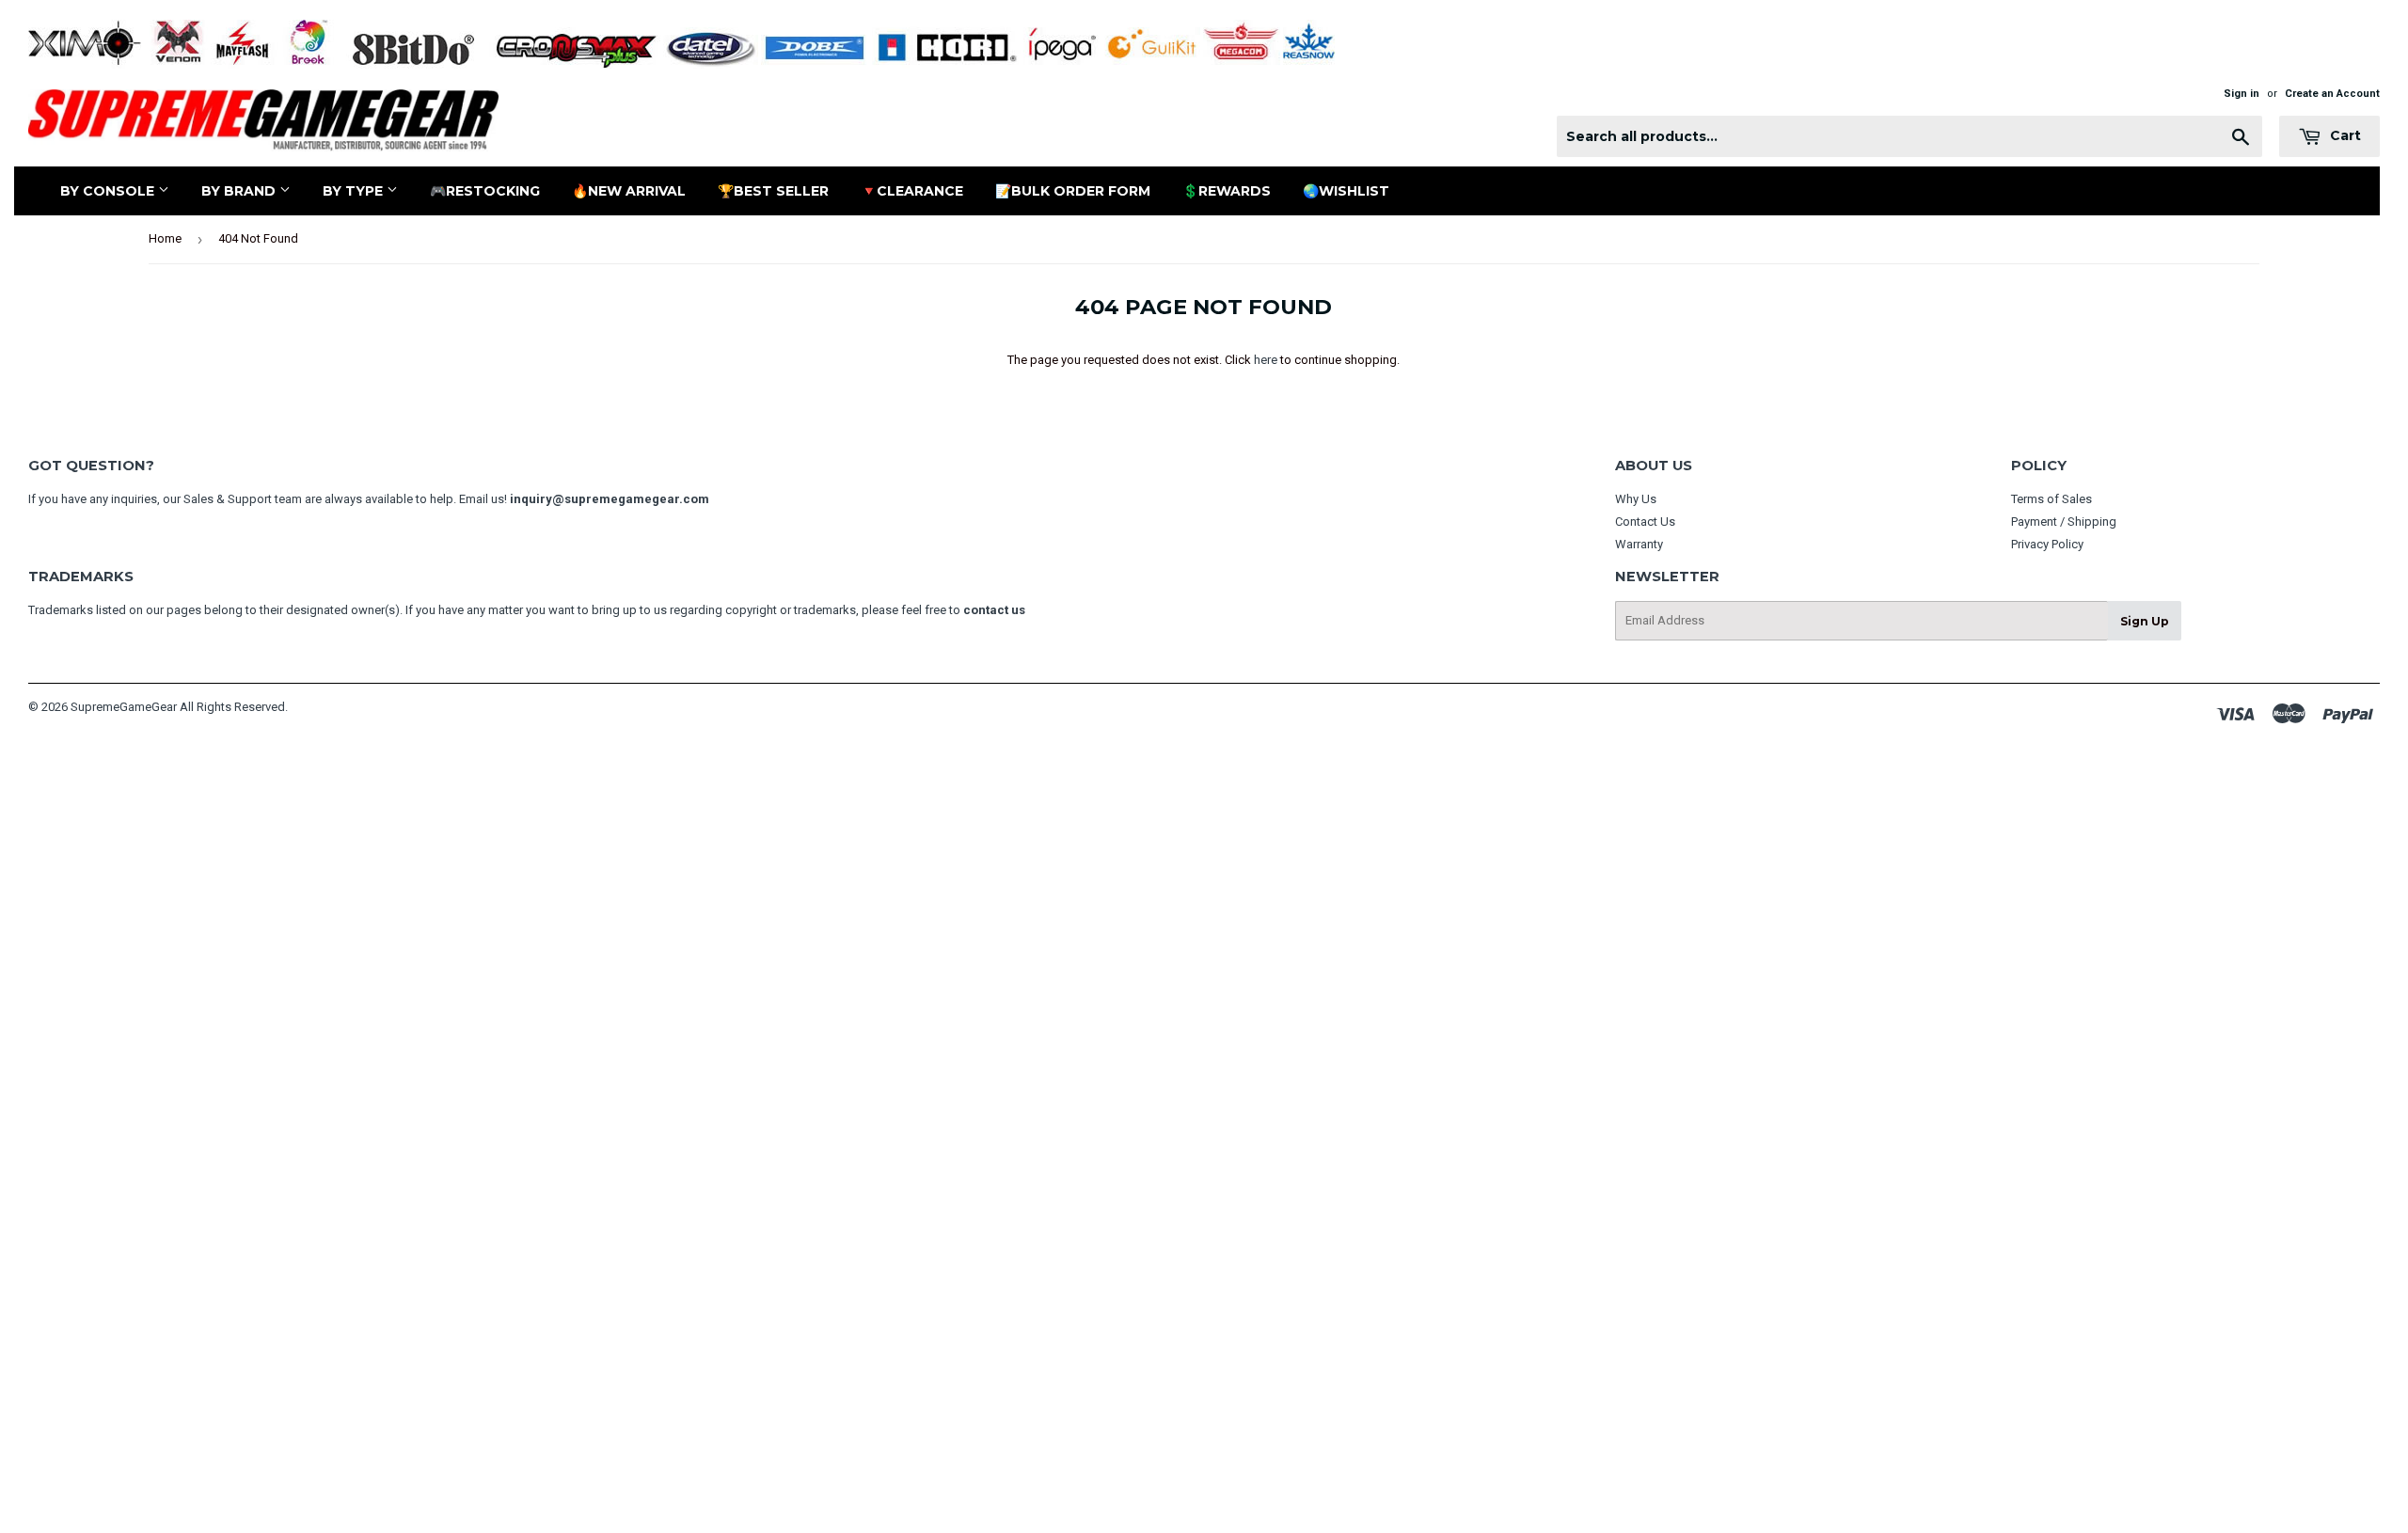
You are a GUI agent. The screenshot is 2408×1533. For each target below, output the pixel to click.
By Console (109, 191)
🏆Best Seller (773, 191)
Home (165, 238)
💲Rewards (1227, 191)
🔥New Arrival (629, 191)
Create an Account (2332, 94)
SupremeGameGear (124, 707)
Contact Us (1645, 522)
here (1266, 360)
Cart (2344, 135)
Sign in (2242, 94)
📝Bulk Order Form (1073, 191)
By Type (355, 191)
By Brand (240, 191)
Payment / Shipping (2064, 522)
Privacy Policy (2047, 544)
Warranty (1639, 544)
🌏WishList (1346, 191)
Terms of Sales (2052, 499)
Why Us (1636, 499)
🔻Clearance (912, 191)
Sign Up (2145, 621)
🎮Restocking (485, 191)
